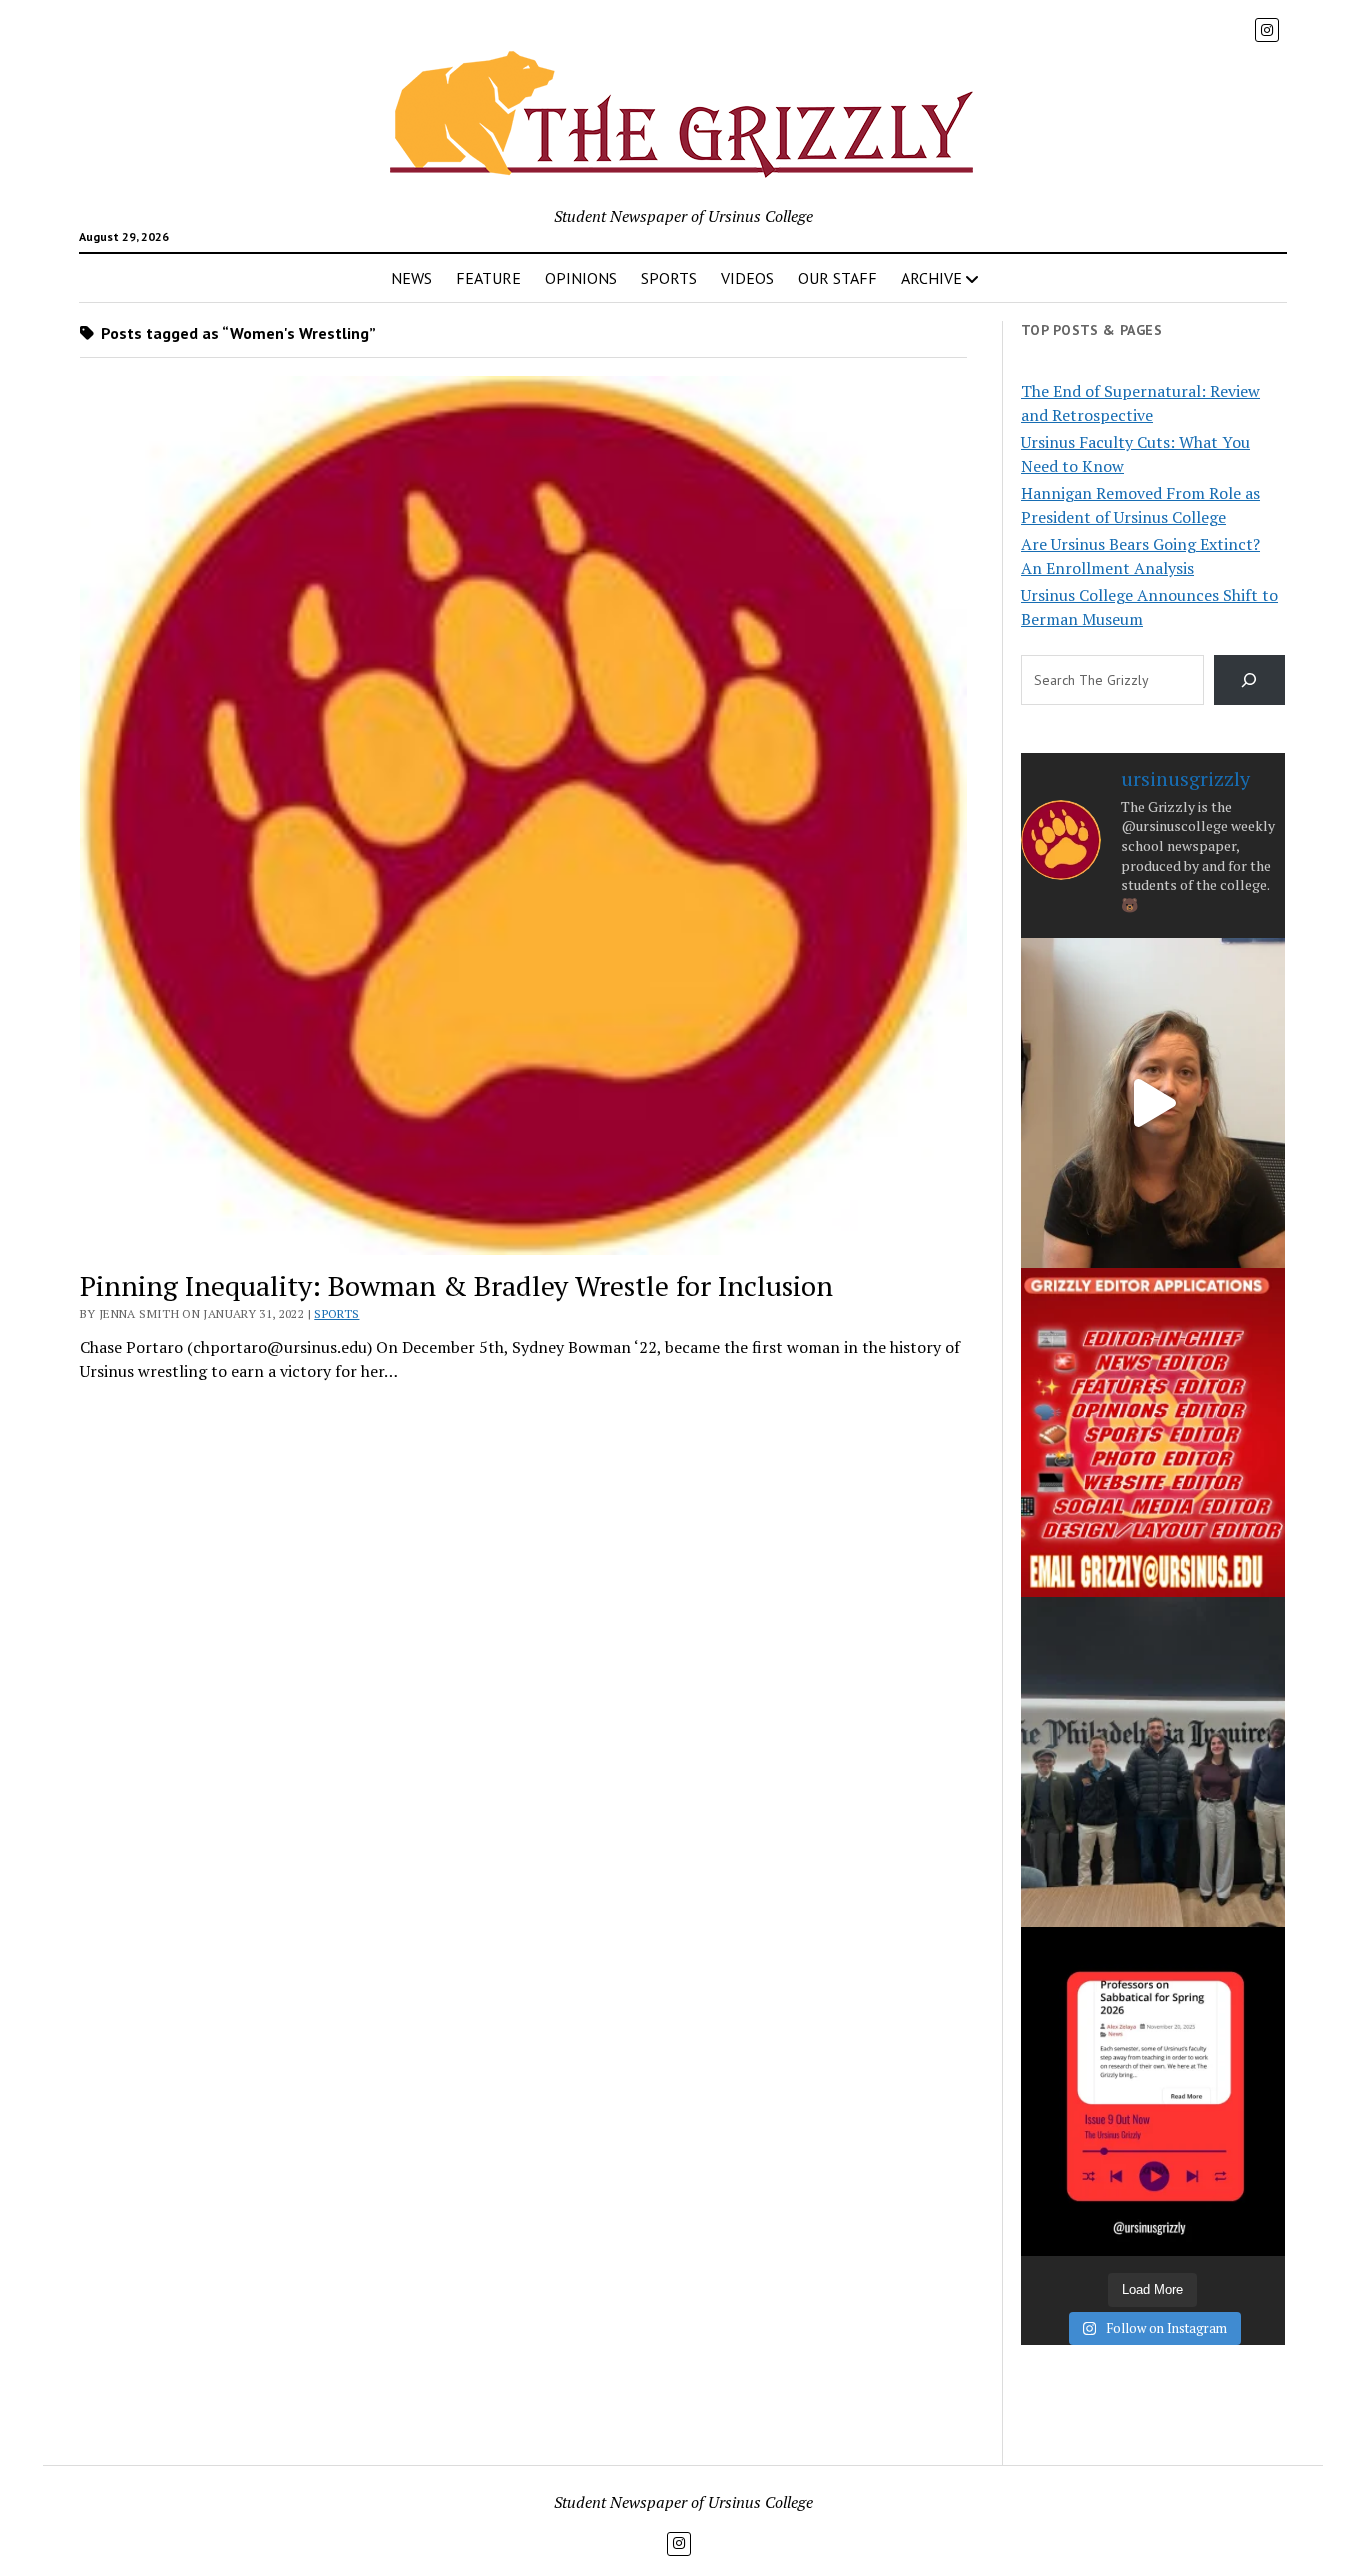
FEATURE (488, 278)
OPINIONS (581, 278)
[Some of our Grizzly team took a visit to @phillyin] (1153, 1761)
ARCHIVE (931, 278)
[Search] (1249, 679)
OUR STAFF (837, 278)
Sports (336, 1313)
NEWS (411, 278)
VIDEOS (747, 278)
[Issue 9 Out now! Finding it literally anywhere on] (1153, 2091)
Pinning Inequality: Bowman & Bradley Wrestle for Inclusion (456, 1285)
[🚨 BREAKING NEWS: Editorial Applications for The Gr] (1153, 1432)
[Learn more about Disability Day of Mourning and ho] (1153, 1102)
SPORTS (669, 278)
